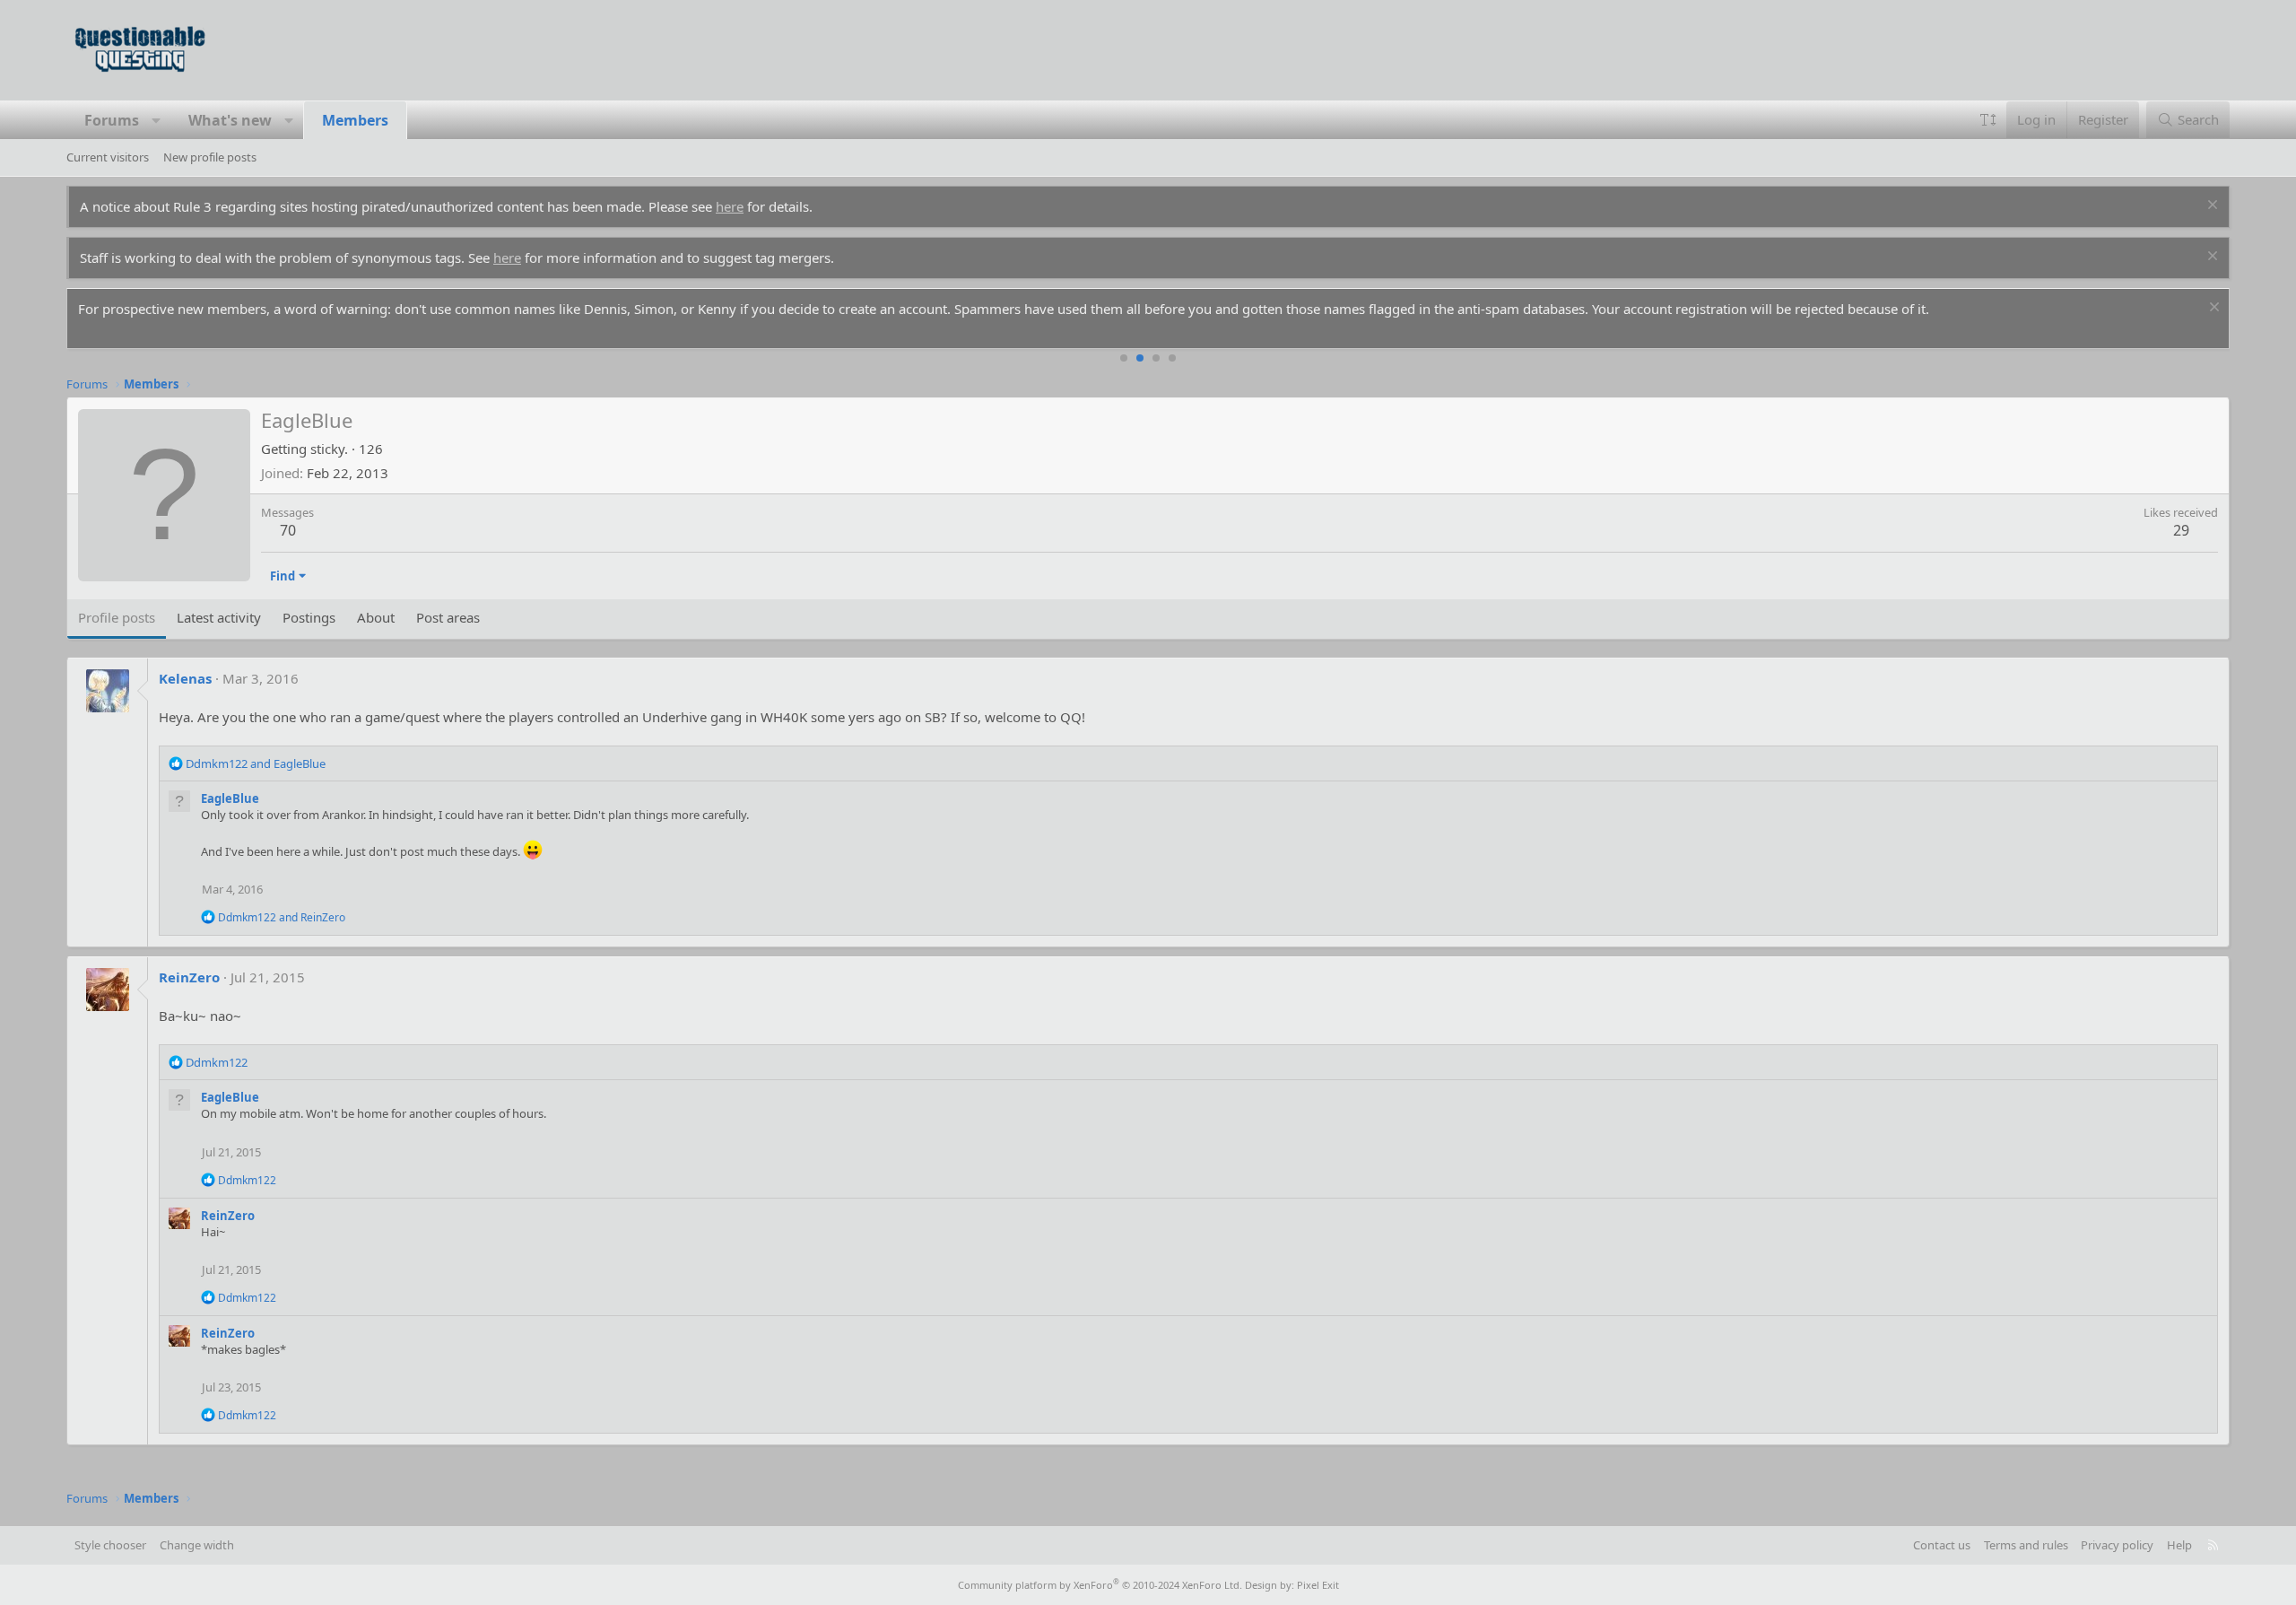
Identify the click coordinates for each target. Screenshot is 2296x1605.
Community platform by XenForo (1100, 1585)
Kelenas (185, 678)
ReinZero (189, 977)
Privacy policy (2117, 1545)
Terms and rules (2026, 1545)
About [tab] (376, 617)
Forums (112, 120)
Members (355, 120)
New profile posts (210, 157)
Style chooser (110, 1545)
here (730, 206)
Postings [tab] (309, 617)
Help (2179, 1545)
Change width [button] (197, 1545)
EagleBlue (230, 798)
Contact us (1942, 1545)
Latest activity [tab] (219, 617)
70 (288, 530)
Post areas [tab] (448, 617)
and (256, 763)
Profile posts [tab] (117, 617)
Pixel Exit (1318, 1585)
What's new (230, 120)
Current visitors (108, 157)
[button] (157, 120)
